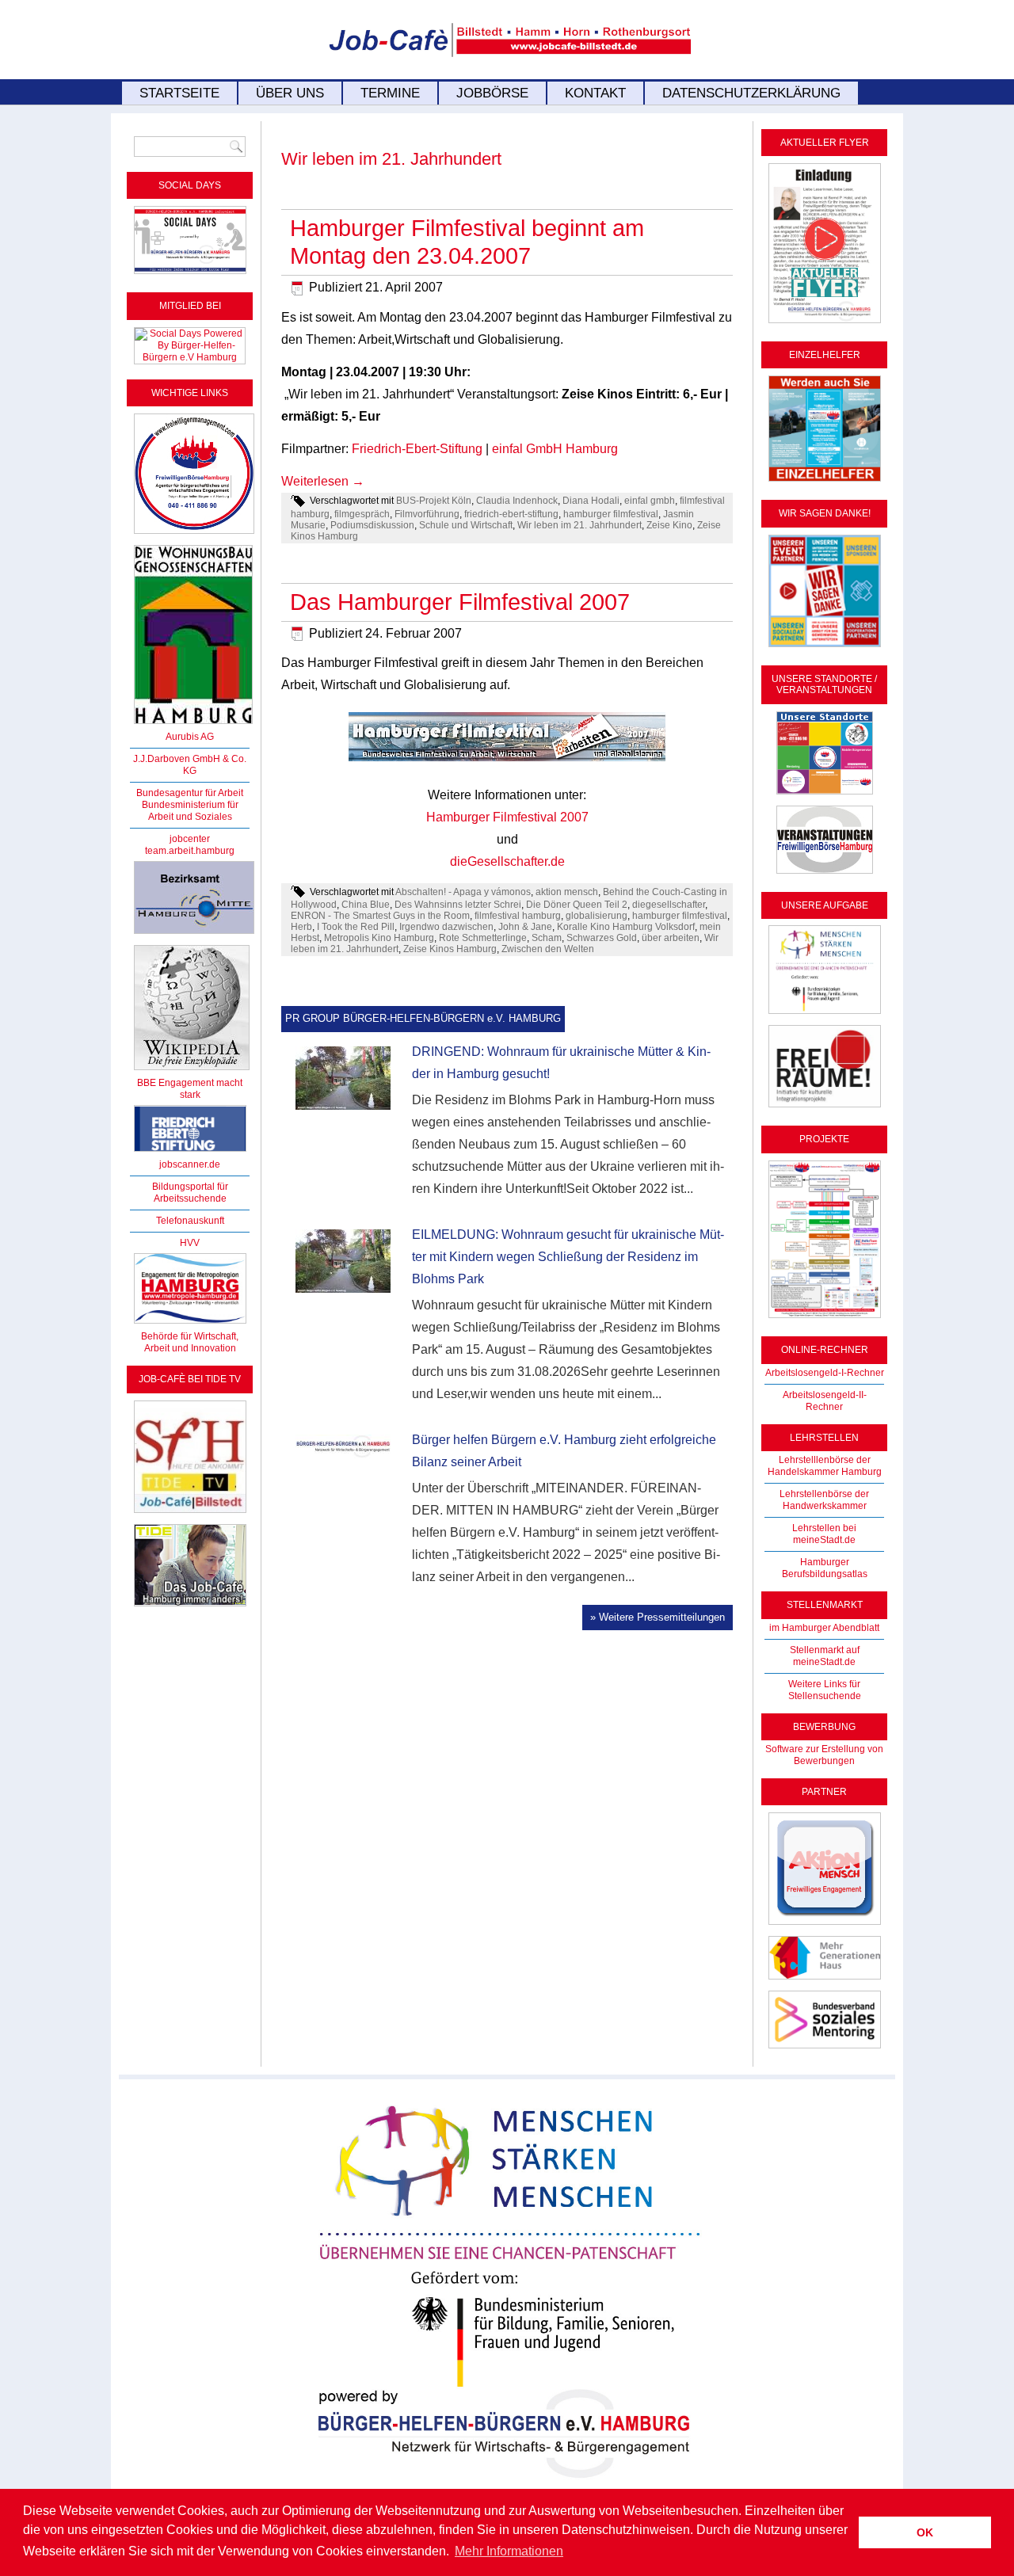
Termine (390, 93)
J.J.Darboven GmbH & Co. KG (190, 765)
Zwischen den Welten (548, 949)
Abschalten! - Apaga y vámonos (463, 892)
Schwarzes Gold (602, 938)
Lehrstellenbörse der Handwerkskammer (824, 1500)
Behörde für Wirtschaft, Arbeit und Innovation (190, 1342)
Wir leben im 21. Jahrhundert (579, 525)
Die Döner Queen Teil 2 (577, 905)
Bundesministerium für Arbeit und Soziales (190, 811)
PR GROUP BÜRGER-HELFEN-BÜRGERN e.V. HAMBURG (423, 1018)
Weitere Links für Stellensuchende (825, 1690)
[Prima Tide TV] (190, 1514)
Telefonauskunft (190, 1221)
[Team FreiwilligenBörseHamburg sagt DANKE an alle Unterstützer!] (825, 648)
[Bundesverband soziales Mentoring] (825, 2049)
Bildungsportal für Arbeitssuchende (190, 1193)
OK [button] (925, 2532)
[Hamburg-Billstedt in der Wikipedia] (192, 1071)
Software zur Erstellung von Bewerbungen (824, 1755)
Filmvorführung (427, 514)
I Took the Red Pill (356, 927)
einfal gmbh (650, 501)
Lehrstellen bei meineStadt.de (824, 1534)
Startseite (179, 93)
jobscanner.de (190, 1164)
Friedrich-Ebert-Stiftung (417, 449)
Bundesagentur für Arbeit (190, 793)
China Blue (366, 905)
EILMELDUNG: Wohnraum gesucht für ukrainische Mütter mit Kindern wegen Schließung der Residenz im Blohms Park (568, 1257)
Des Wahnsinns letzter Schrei (458, 905)
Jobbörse (492, 93)
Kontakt (595, 93)
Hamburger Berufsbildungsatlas (825, 1568)
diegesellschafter (669, 905)
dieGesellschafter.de (507, 861)
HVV (190, 1243)
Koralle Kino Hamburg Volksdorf (626, 927)
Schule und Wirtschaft (466, 525)
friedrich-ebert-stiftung (511, 514)
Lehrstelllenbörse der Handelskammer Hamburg (825, 1466)
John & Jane (525, 927)
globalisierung (597, 916)
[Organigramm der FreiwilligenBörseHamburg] (825, 1319)
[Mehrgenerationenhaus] (825, 1980)
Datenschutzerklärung (751, 93)
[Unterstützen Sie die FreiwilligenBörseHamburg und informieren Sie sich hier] (194, 535)
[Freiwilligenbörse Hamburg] (190, 1324)
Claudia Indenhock (517, 501)
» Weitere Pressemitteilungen (658, 1617)
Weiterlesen (323, 481)
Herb (301, 927)
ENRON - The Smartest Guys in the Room (380, 916)
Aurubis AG (190, 737)
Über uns (290, 93)
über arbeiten (671, 938)
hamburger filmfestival (611, 514)
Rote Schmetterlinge (483, 938)
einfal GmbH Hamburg (555, 449)
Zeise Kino (669, 525)
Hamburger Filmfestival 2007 (507, 817)
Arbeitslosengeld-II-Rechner (825, 1401)
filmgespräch (362, 514)
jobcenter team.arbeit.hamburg (190, 845)
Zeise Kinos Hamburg (450, 949)
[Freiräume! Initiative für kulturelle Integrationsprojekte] (825, 1108)
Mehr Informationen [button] (509, 2551)
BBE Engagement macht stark (190, 1089)
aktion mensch (567, 892)
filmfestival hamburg (518, 916)
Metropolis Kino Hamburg (379, 938)
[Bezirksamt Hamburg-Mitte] (194, 935)
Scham (547, 938)
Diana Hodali (591, 501)
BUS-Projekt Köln (434, 501)
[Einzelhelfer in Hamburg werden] (825, 482)
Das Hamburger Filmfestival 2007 (460, 602)
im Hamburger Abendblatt (824, 1628)
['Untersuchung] (190, 1153)
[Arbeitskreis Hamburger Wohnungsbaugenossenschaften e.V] (193, 725)
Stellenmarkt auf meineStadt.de (825, 1656)
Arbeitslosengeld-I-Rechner (825, 1373)
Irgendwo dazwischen (446, 927)
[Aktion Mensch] (825, 1926)
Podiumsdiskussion (372, 525)
